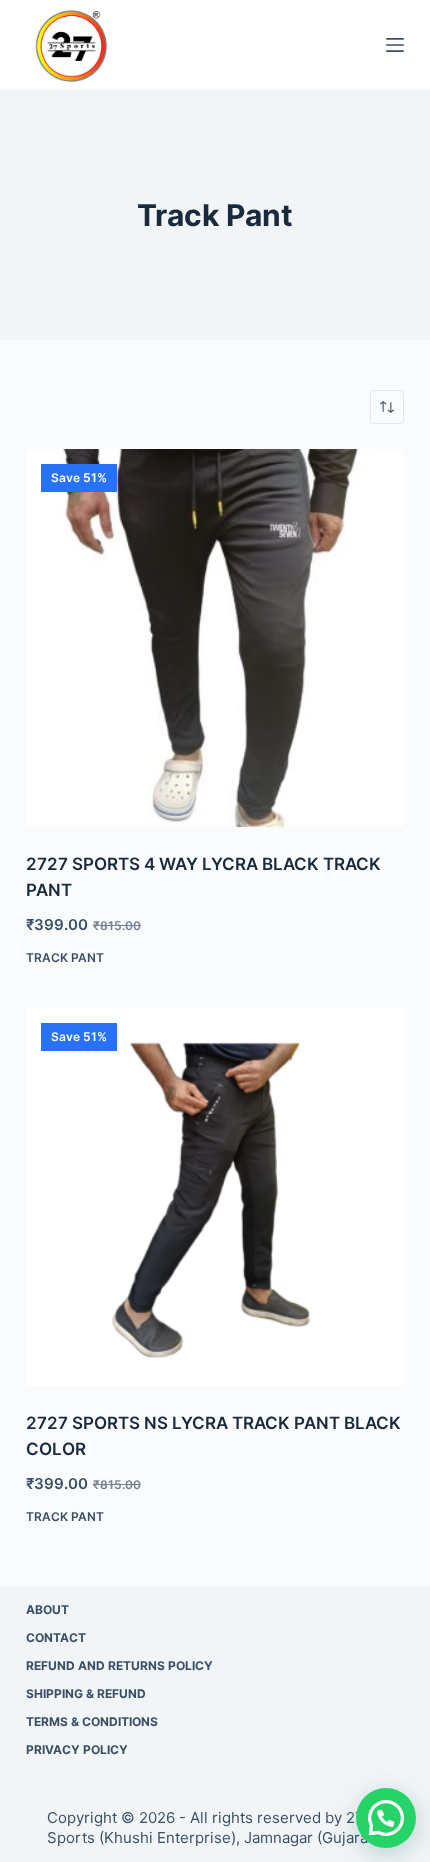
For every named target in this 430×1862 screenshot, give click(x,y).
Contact (56, 1637)
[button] (386, 1818)
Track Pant (65, 957)
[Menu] (395, 45)
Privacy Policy (77, 1749)
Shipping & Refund (86, 1693)
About (47, 1609)
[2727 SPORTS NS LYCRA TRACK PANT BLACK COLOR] (215, 1197)
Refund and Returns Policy (119, 1665)
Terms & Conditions (92, 1721)
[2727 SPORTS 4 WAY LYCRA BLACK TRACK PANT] (215, 638)
